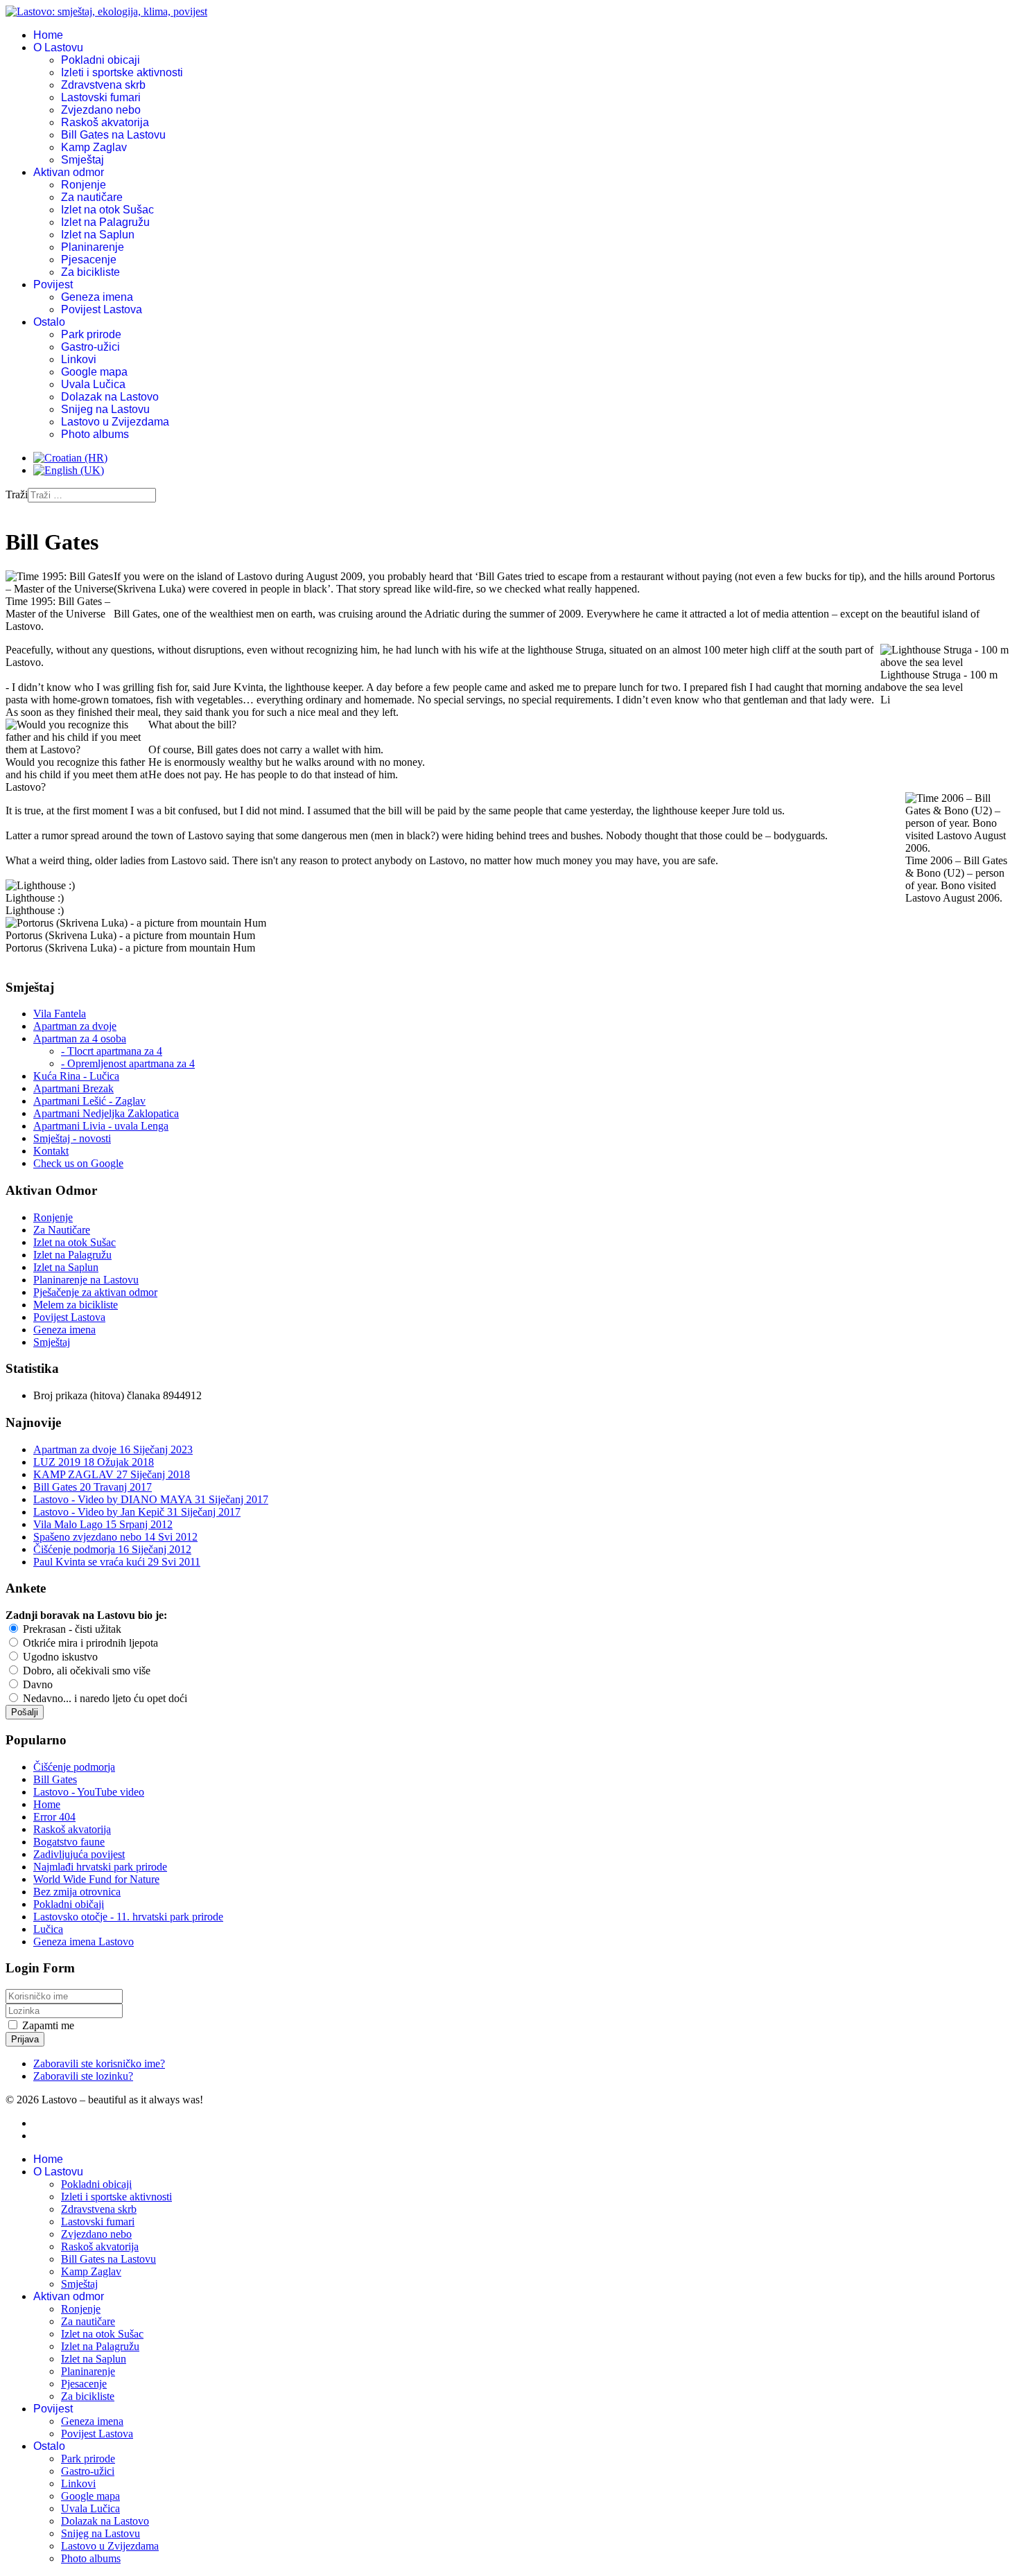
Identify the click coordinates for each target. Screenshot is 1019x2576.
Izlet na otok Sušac (107, 210)
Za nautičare (92, 197)
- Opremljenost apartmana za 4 (128, 1063)
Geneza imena (97, 297)
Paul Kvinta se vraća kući (117, 1562)
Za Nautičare (62, 1230)
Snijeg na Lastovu (105, 409)
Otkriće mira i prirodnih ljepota (89, 1643)
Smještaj (82, 160)
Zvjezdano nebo (101, 110)
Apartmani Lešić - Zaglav (89, 1101)
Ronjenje (84, 185)
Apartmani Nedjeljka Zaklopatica (106, 1113)
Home (48, 35)
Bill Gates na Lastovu (113, 135)
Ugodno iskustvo (59, 1657)
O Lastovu (58, 47)
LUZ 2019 (94, 1462)
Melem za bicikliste (76, 1305)
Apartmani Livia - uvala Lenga (101, 1126)
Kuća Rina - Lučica (76, 1076)
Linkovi (79, 359)
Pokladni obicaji (101, 60)
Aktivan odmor (69, 172)
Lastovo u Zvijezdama (115, 422)
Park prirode (91, 334)
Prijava (25, 2039)
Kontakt (51, 1151)
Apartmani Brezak (73, 1088)
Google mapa (94, 372)
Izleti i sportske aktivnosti (122, 72)
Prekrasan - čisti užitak (71, 1629)
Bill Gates (93, 1487)
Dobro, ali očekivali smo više (85, 1671)
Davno (36, 1684)
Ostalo (49, 322)
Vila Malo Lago (103, 1524)
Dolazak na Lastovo (110, 397)
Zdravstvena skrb (103, 85)
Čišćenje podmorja (112, 1549)
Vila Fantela (60, 1014)
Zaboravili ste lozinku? (83, 2076)
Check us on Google (78, 1163)
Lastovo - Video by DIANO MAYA (151, 1499)
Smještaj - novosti (72, 1138)
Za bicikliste (90, 272)
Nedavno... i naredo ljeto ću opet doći (104, 1698)
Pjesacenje (89, 260)
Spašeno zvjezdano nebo (115, 1537)
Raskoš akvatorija (105, 122)
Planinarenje (93, 247)
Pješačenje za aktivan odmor (95, 1292)
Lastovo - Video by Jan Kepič (137, 1512)
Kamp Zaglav (94, 147)
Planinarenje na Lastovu (86, 1280)
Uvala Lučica (93, 384)
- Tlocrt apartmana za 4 (112, 1051)
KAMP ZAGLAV (112, 1474)
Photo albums (95, 434)
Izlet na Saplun (98, 235)
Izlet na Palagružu (105, 222)
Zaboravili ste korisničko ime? (99, 2064)
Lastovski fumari (101, 97)
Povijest (53, 284)
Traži (17, 494)
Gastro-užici (90, 347)
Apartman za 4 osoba (80, 1039)
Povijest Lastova (102, 309)
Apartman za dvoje (75, 1026)
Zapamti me (48, 2025)
